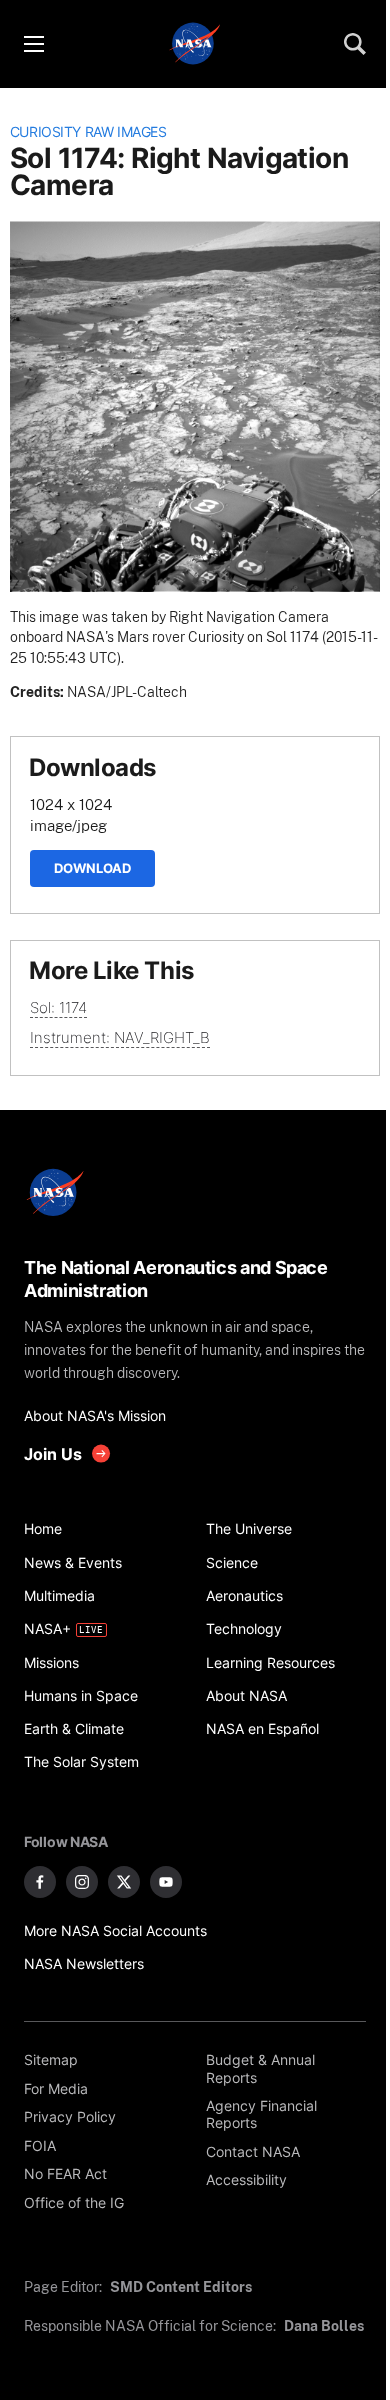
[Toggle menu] (33, 44)
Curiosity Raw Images (88, 132)
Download (92, 868)
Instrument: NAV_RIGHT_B (120, 1037)
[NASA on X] (124, 1882)
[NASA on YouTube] (166, 1882)
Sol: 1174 (58, 1007)
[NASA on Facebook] (40, 1882)
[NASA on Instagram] (82, 1882)
